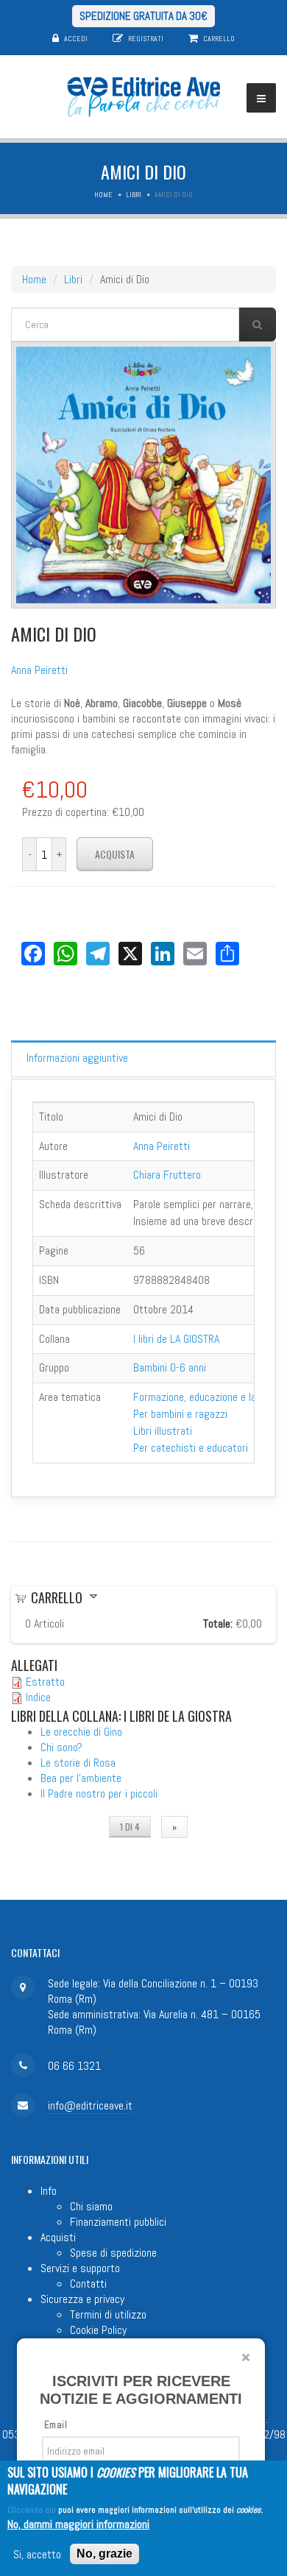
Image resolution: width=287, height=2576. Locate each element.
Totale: (218, 1624)
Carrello (219, 39)
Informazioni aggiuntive (77, 1058)
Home (103, 195)
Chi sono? (61, 1747)
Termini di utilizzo (108, 2314)
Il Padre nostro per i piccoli (99, 1793)
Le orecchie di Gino (81, 1732)
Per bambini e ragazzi (180, 1414)
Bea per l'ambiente (81, 1778)
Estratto (45, 1682)
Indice (38, 1697)
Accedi (76, 39)
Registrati (146, 39)
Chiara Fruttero (167, 1175)
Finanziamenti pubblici (118, 2222)
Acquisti (58, 2237)
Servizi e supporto (80, 2268)
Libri (134, 195)
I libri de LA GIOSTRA (176, 1339)
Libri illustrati (163, 1431)
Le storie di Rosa (78, 1763)
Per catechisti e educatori (191, 1448)
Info (49, 2191)
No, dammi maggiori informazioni (78, 2524)
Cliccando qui (32, 2510)
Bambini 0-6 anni (170, 1367)
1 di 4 (130, 1827)
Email (56, 2425)
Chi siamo (91, 2206)
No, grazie (104, 2554)
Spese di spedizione (113, 2253)
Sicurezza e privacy (82, 2299)
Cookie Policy (98, 2330)
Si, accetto (37, 2554)
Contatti (88, 2284)
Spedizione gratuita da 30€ (143, 16)
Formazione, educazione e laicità (204, 1397)
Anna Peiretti (39, 670)
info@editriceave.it (90, 2105)
